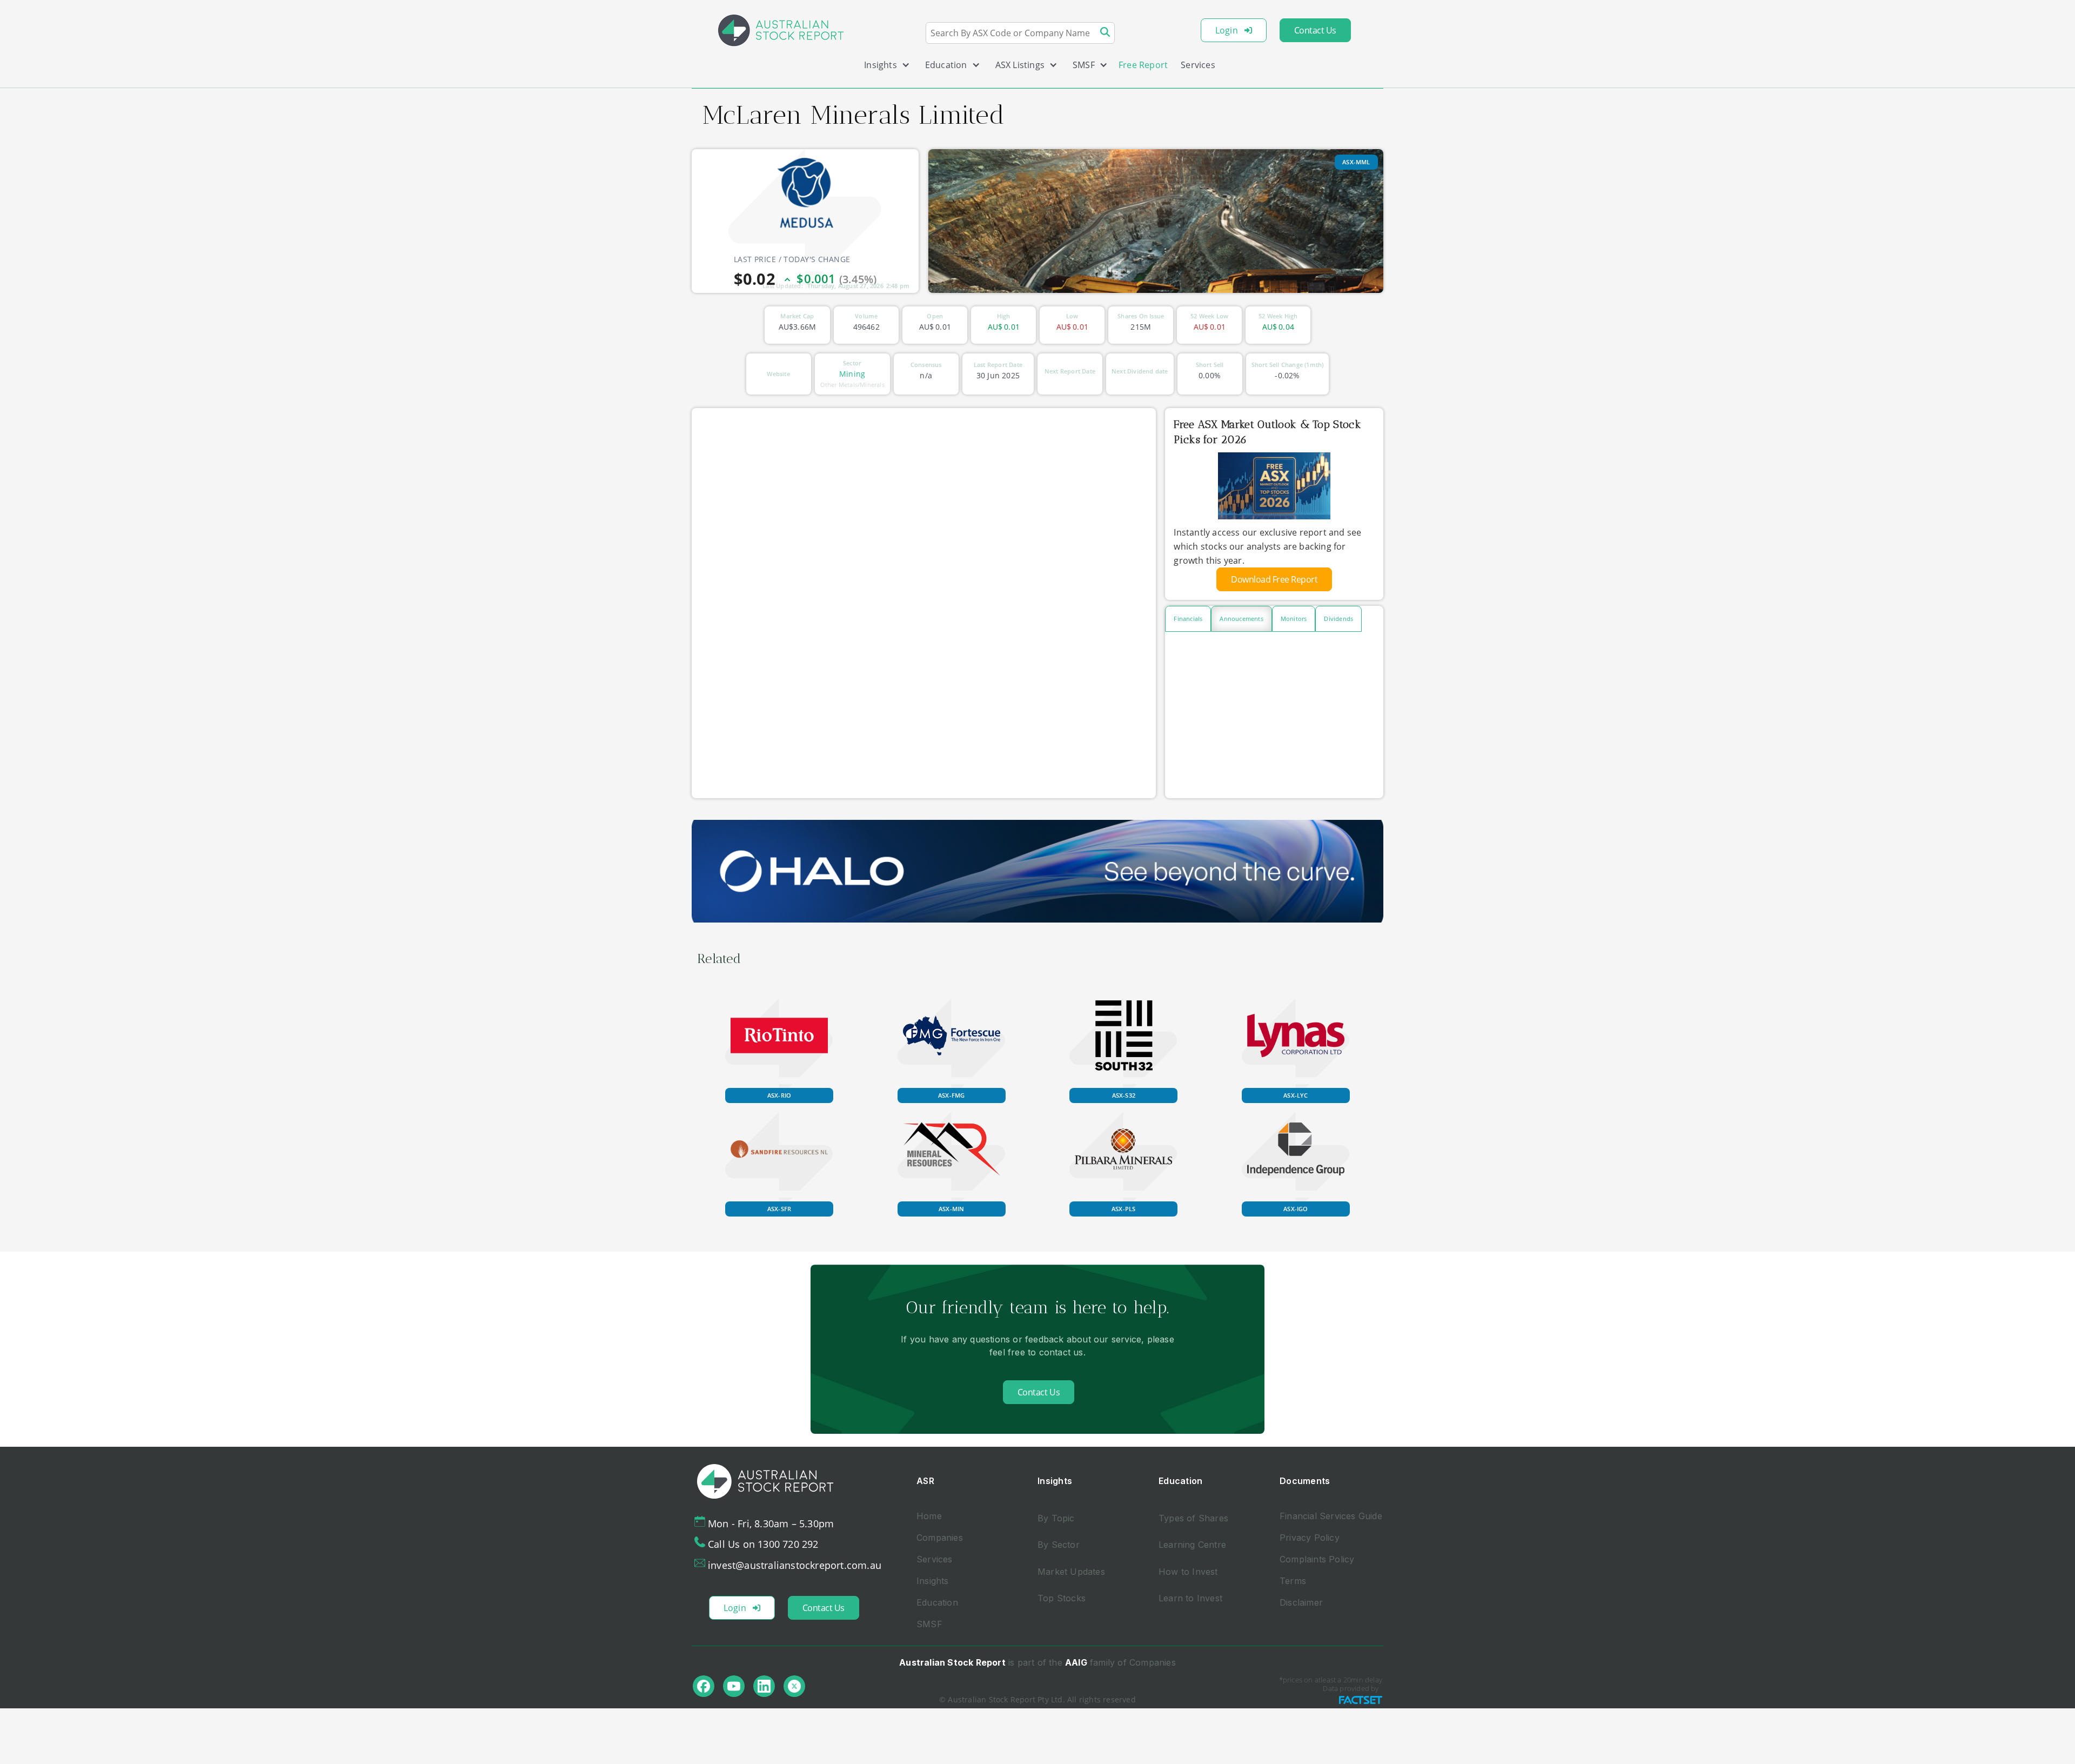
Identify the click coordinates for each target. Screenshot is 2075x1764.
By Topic (1056, 1518)
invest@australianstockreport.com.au (795, 1565)
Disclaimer (1301, 1602)
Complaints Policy (1317, 1559)
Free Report (1143, 65)
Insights (933, 1581)
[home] (781, 30)
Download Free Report (1274, 579)
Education (937, 1602)
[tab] (1188, 619)
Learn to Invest (1190, 1598)
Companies (940, 1538)
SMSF (929, 1624)
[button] (883, 67)
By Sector (1059, 1545)
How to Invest (1188, 1572)
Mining (852, 374)
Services (1198, 65)
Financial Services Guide (1331, 1516)
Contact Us (1315, 30)
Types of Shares (1193, 1518)
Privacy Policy (1310, 1538)
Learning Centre (1192, 1545)
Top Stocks (1062, 1598)
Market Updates (1071, 1572)
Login (1227, 30)
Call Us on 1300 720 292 (763, 1544)
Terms (1293, 1581)
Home (929, 1516)
